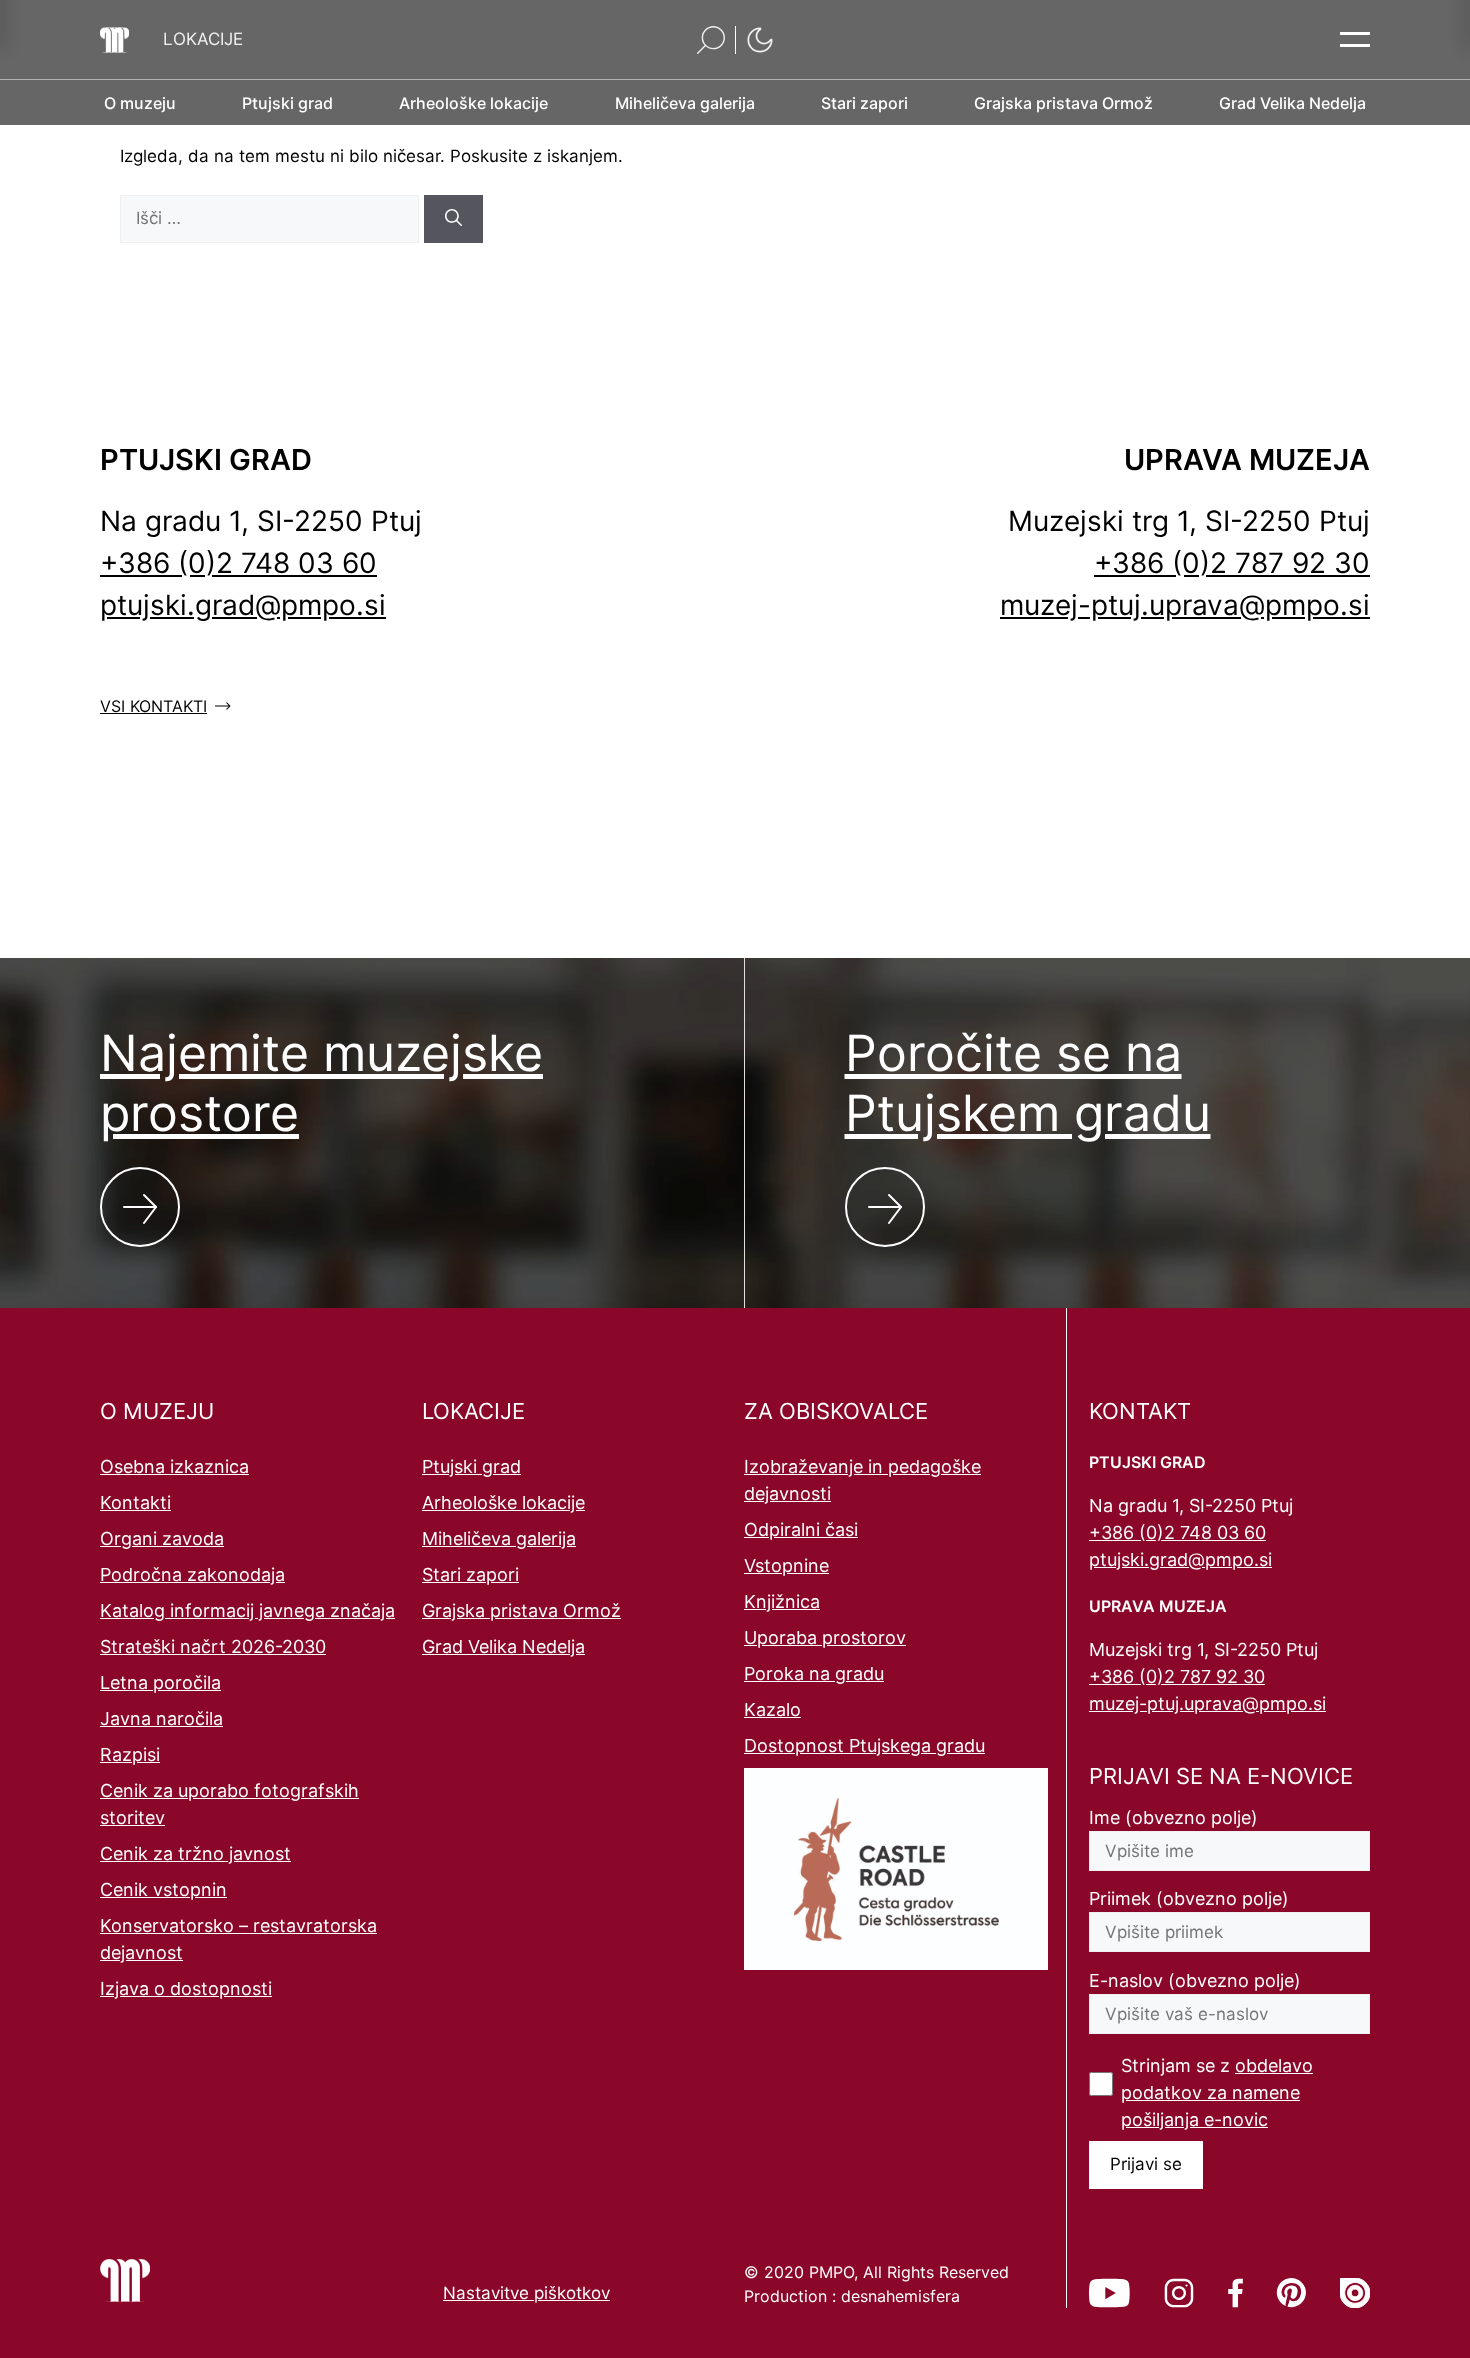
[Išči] (453, 219)
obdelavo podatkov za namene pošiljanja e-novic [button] (1217, 2092)
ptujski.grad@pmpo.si (243, 605)
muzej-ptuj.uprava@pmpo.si (1185, 605)
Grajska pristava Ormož (521, 1610)
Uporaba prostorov (825, 1637)
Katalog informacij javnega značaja (247, 1610)
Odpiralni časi (801, 1529)
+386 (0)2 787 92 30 (1232, 563)
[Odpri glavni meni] (1355, 40)
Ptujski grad (471, 1466)
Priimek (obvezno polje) (1189, 1898)
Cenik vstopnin (163, 1889)
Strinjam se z (1217, 2092)
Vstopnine (786, 1565)
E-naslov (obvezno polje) (1195, 1980)
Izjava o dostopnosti (186, 1988)
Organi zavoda (162, 1538)
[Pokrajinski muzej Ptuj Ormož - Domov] (114, 40)
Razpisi (130, 1754)
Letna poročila (160, 1682)
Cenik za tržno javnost (195, 1853)
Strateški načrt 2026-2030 (213, 1646)
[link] (1109, 2293)
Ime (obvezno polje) (1173, 1817)
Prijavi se (1146, 2164)
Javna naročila (161, 1718)
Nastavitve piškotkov (526, 2293)
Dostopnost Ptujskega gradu (864, 1745)
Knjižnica (782, 1601)
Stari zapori (470, 1574)
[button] (203, 40)
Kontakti (135, 1502)
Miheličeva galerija (499, 1538)
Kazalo (772, 1709)
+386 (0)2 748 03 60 (238, 563)
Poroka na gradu (814, 1673)
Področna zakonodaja (192, 1574)
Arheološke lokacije (503, 1502)
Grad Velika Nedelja (503, 1646)
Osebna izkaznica (174, 1466)
